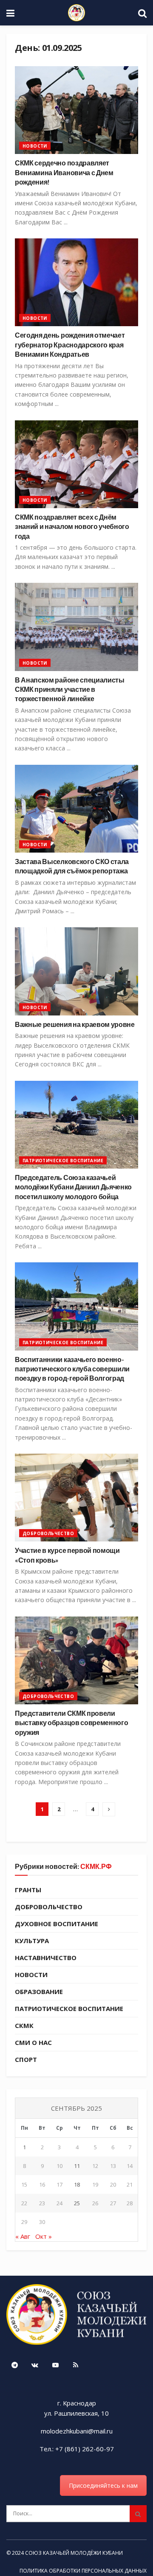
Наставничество (46, 1958)
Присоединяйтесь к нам (103, 2485)
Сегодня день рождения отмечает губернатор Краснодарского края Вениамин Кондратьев (70, 344)
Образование (39, 1991)
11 (77, 2166)
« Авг (23, 2236)
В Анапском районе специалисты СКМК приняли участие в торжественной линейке (70, 689)
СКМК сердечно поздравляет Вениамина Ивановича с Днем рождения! (64, 172)
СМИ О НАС (33, 2042)
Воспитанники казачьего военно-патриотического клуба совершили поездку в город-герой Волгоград (72, 1369)
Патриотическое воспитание (63, 1161)
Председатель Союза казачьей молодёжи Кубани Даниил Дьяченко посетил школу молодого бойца (73, 1187)
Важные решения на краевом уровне (75, 1024)
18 (77, 2184)
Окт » (44, 2236)
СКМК (24, 2025)
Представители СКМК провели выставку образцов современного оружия (71, 1723)
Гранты (28, 1890)
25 (77, 2203)
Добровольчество (48, 1533)
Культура (32, 1941)
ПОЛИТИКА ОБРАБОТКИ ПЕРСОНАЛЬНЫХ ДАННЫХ (83, 2571)
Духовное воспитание (57, 1924)
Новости (35, 146)
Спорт (26, 2059)
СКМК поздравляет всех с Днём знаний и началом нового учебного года (72, 526)
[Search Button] (138, 2514)
